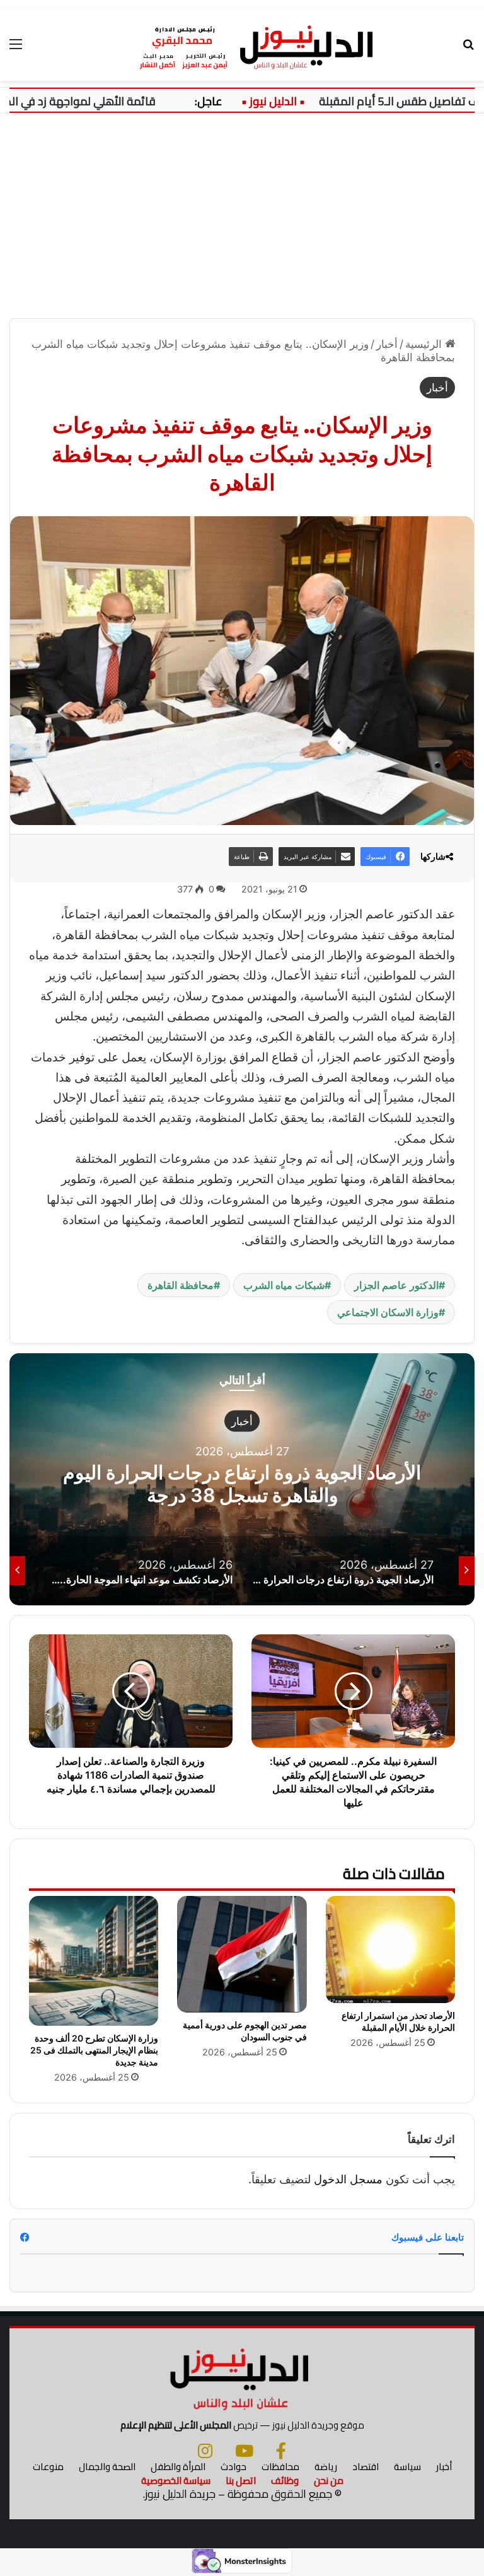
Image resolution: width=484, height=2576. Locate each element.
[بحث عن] (468, 48)
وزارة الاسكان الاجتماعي (388, 1312)
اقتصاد (366, 2467)
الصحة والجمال (107, 2467)
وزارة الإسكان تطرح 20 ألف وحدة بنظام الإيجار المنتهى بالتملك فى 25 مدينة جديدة (94, 2050)
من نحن (329, 2481)
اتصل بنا (241, 2481)
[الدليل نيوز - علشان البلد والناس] (242, 43)
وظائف (285, 2481)
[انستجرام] (205, 2451)
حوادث (233, 2467)
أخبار (387, 344)
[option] (242, 1479)
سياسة (407, 2467)
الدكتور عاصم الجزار (396, 1285)
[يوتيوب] (244, 2451)
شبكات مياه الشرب (284, 1285)
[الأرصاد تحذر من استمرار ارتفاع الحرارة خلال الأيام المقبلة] (390, 1949)
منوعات (48, 2467)
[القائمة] (16, 48)
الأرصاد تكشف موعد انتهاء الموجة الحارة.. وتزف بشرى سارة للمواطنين (242, 1483)
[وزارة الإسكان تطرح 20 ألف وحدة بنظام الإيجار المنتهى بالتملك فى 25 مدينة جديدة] (94, 1961)
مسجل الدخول (348, 2179)
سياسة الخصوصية (176, 2481)
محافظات (280, 2467)
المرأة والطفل (178, 2467)
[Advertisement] (242, 221)
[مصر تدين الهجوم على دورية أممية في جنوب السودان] (242, 1954)
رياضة (326, 2467)
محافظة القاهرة (181, 1285)
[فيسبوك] (281, 2451)
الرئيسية (425, 344)
